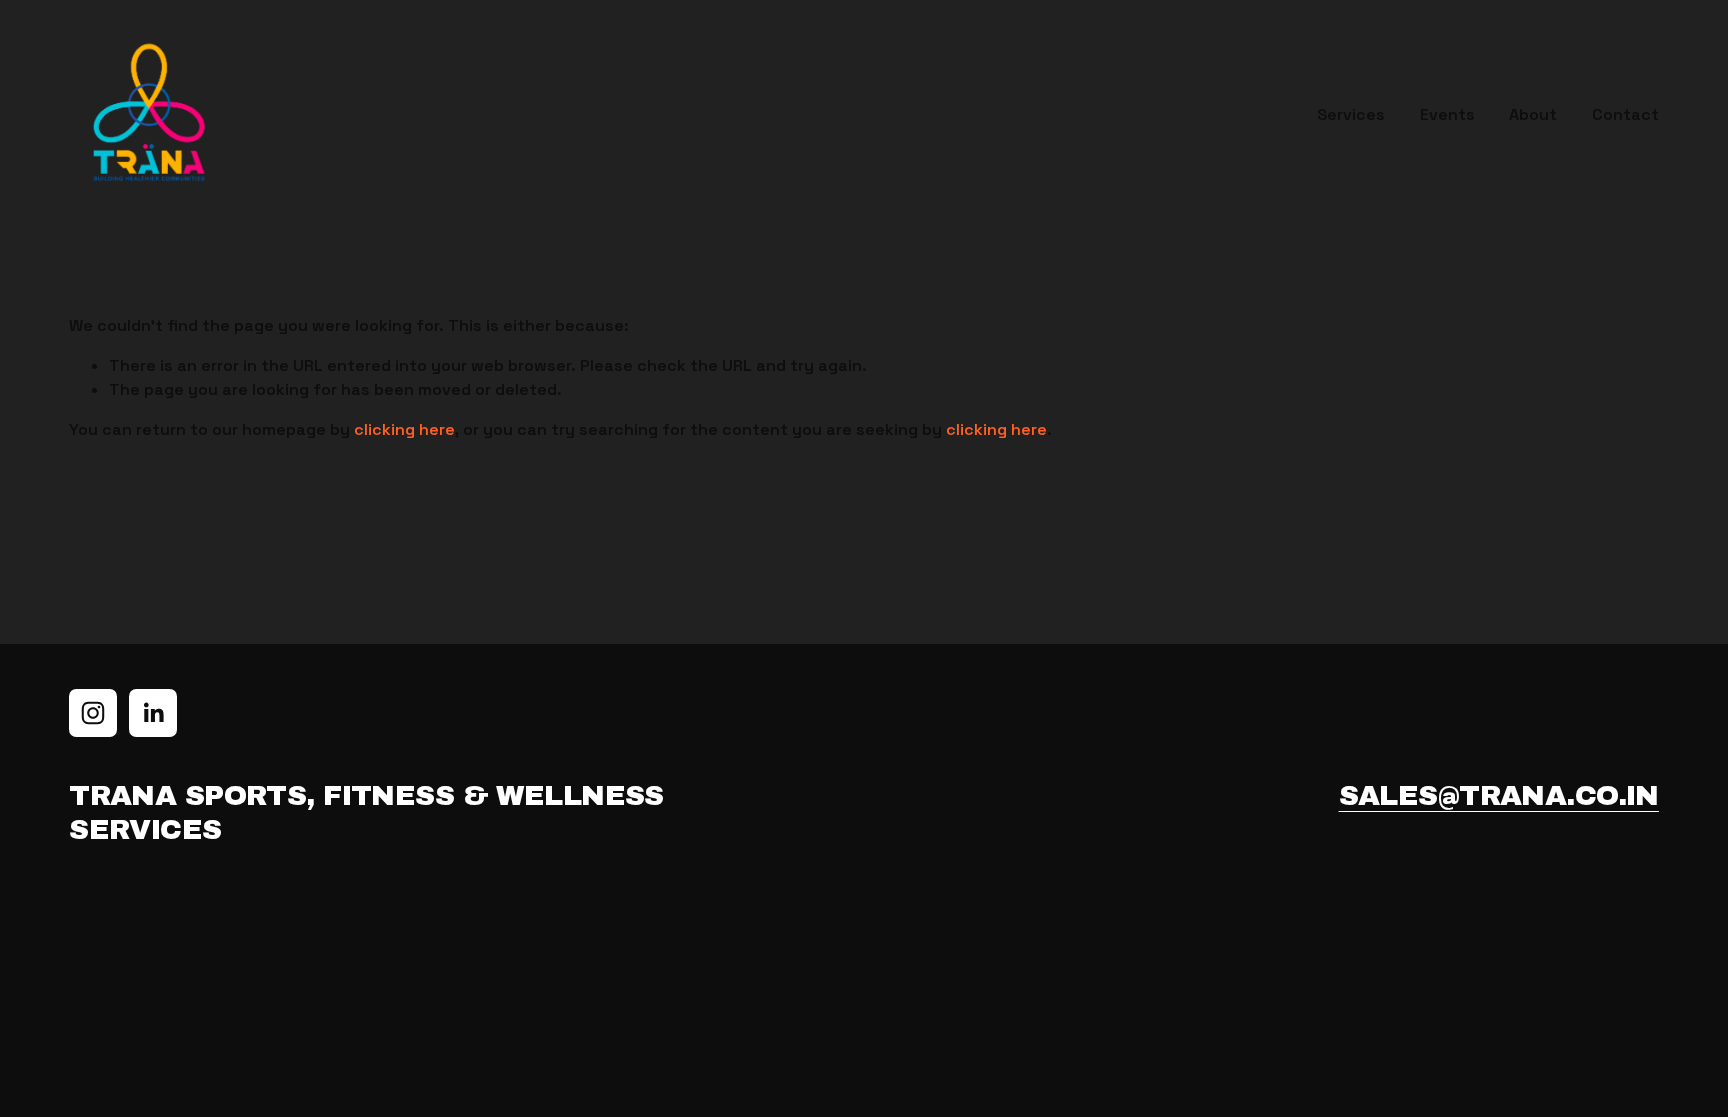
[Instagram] (93, 713)
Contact (1625, 114)
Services (1351, 114)
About (1533, 114)
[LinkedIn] (153, 713)
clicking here (404, 429)
